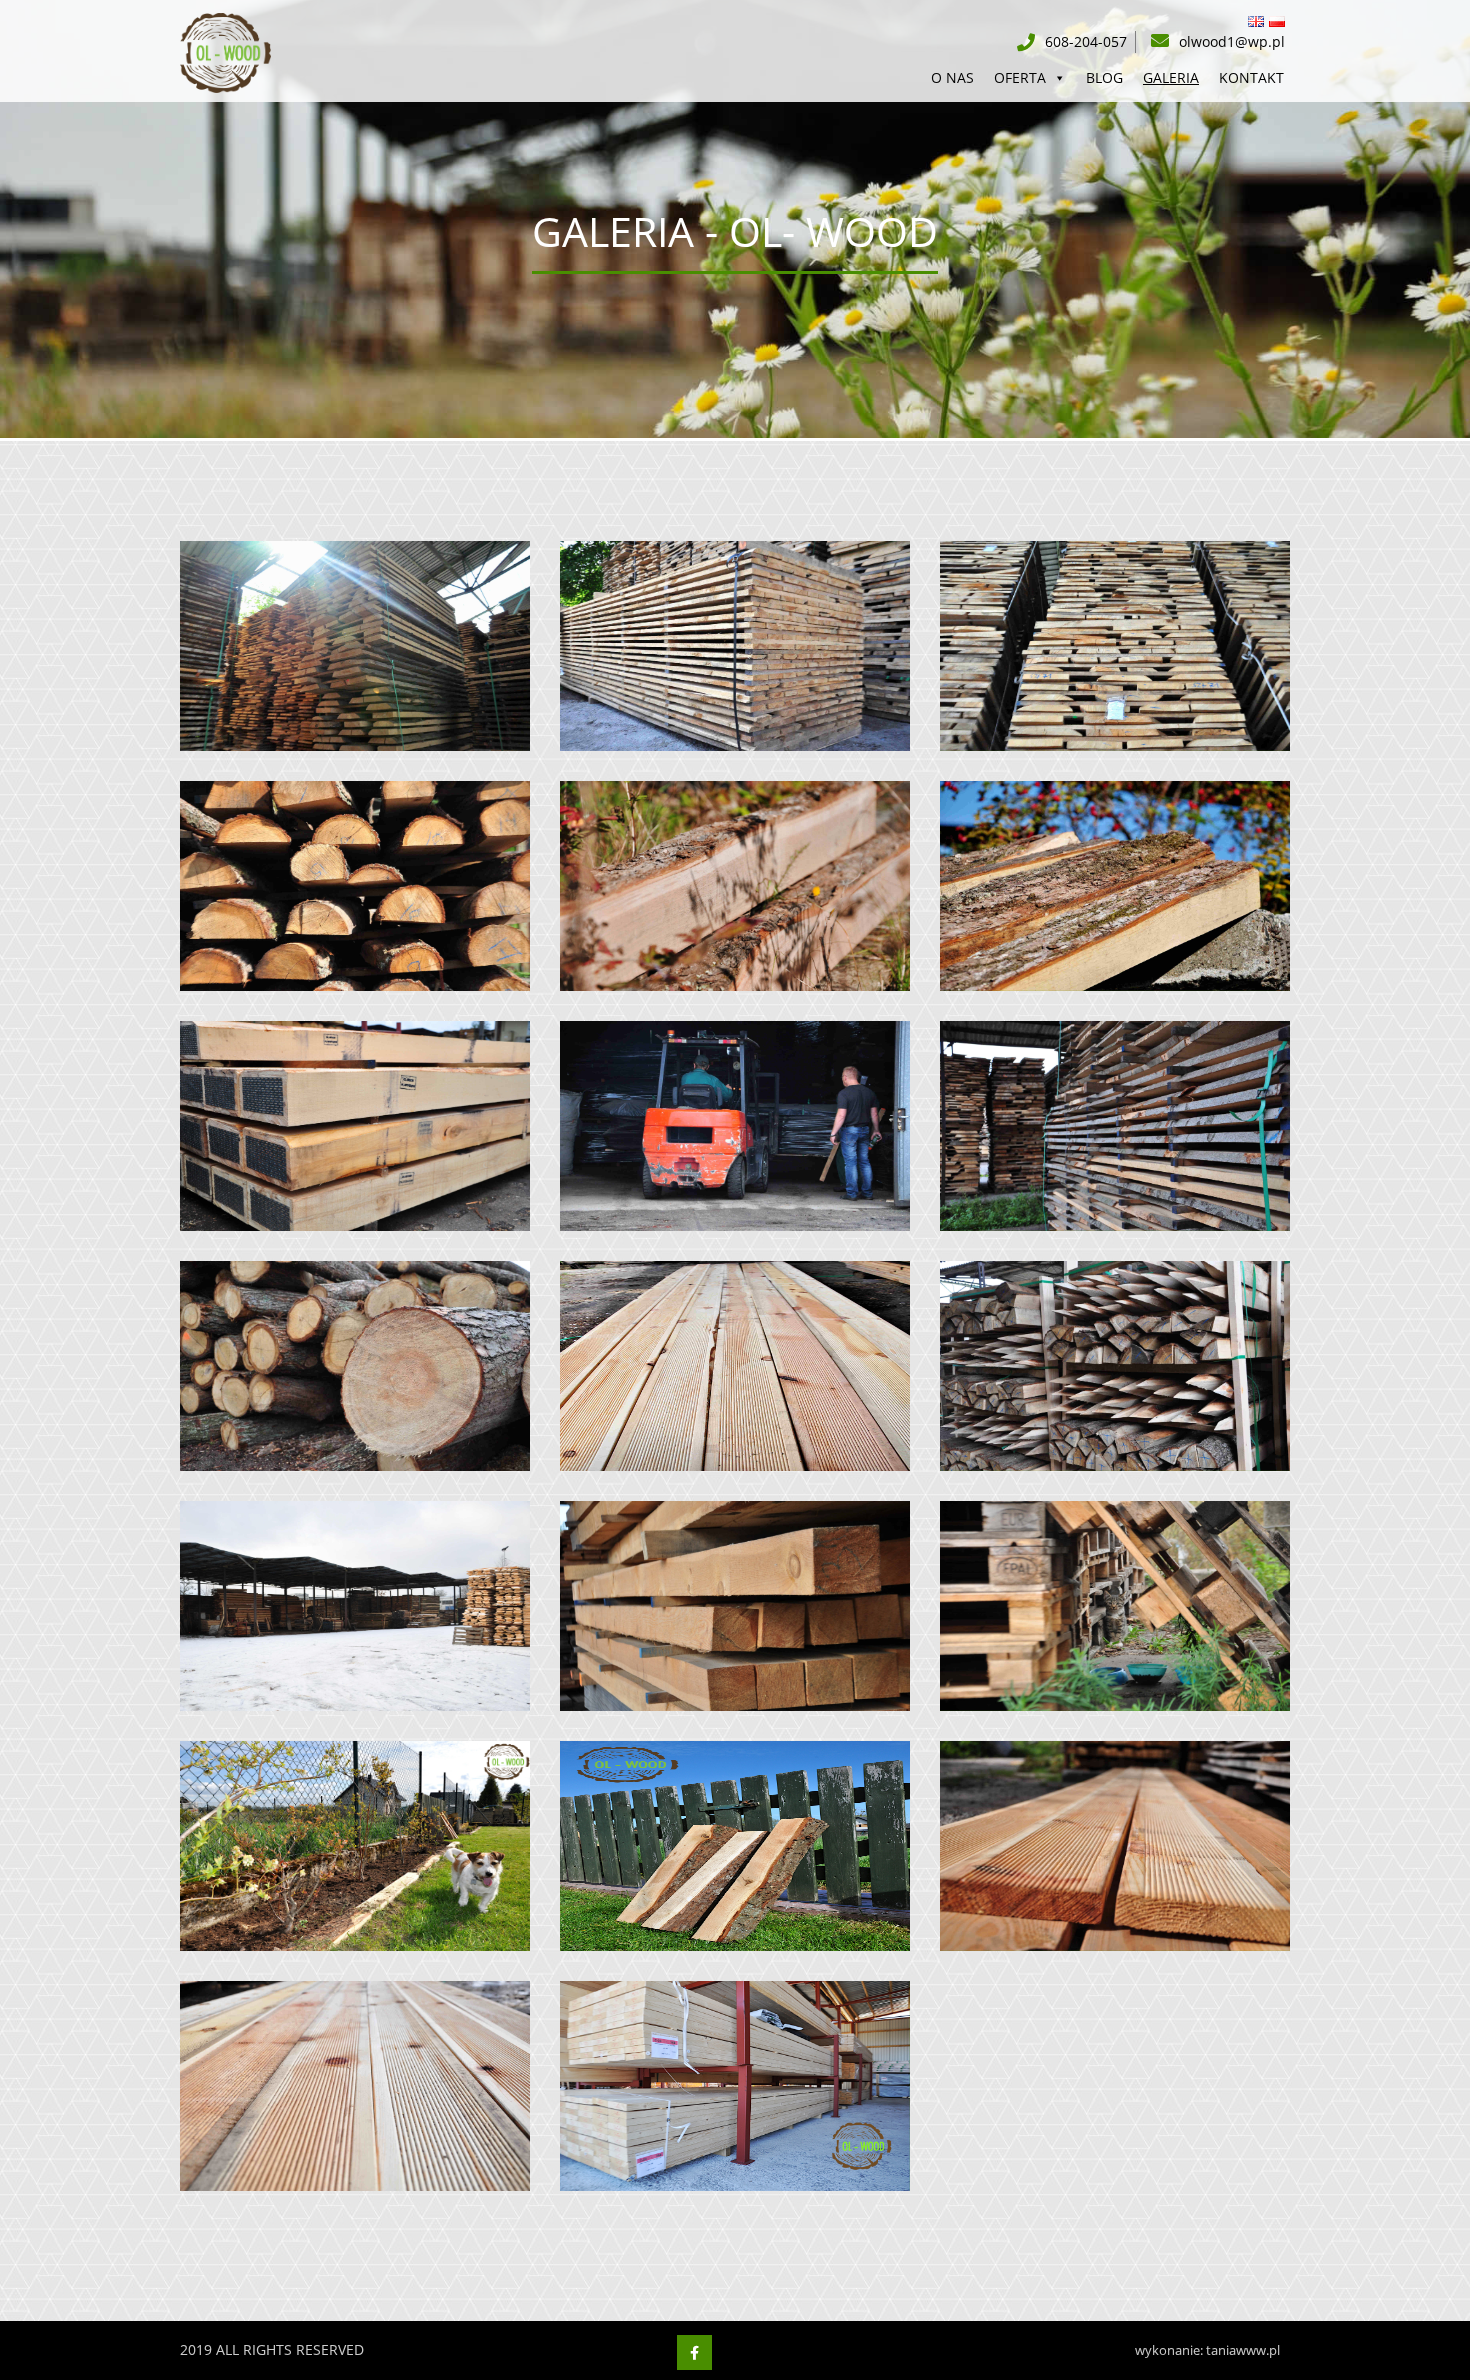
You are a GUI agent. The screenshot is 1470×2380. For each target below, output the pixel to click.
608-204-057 (1086, 41)
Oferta (1020, 77)
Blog (1104, 77)
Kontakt (1251, 77)
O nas (952, 77)
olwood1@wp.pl (1232, 41)
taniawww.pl (1243, 2350)
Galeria (1171, 77)
